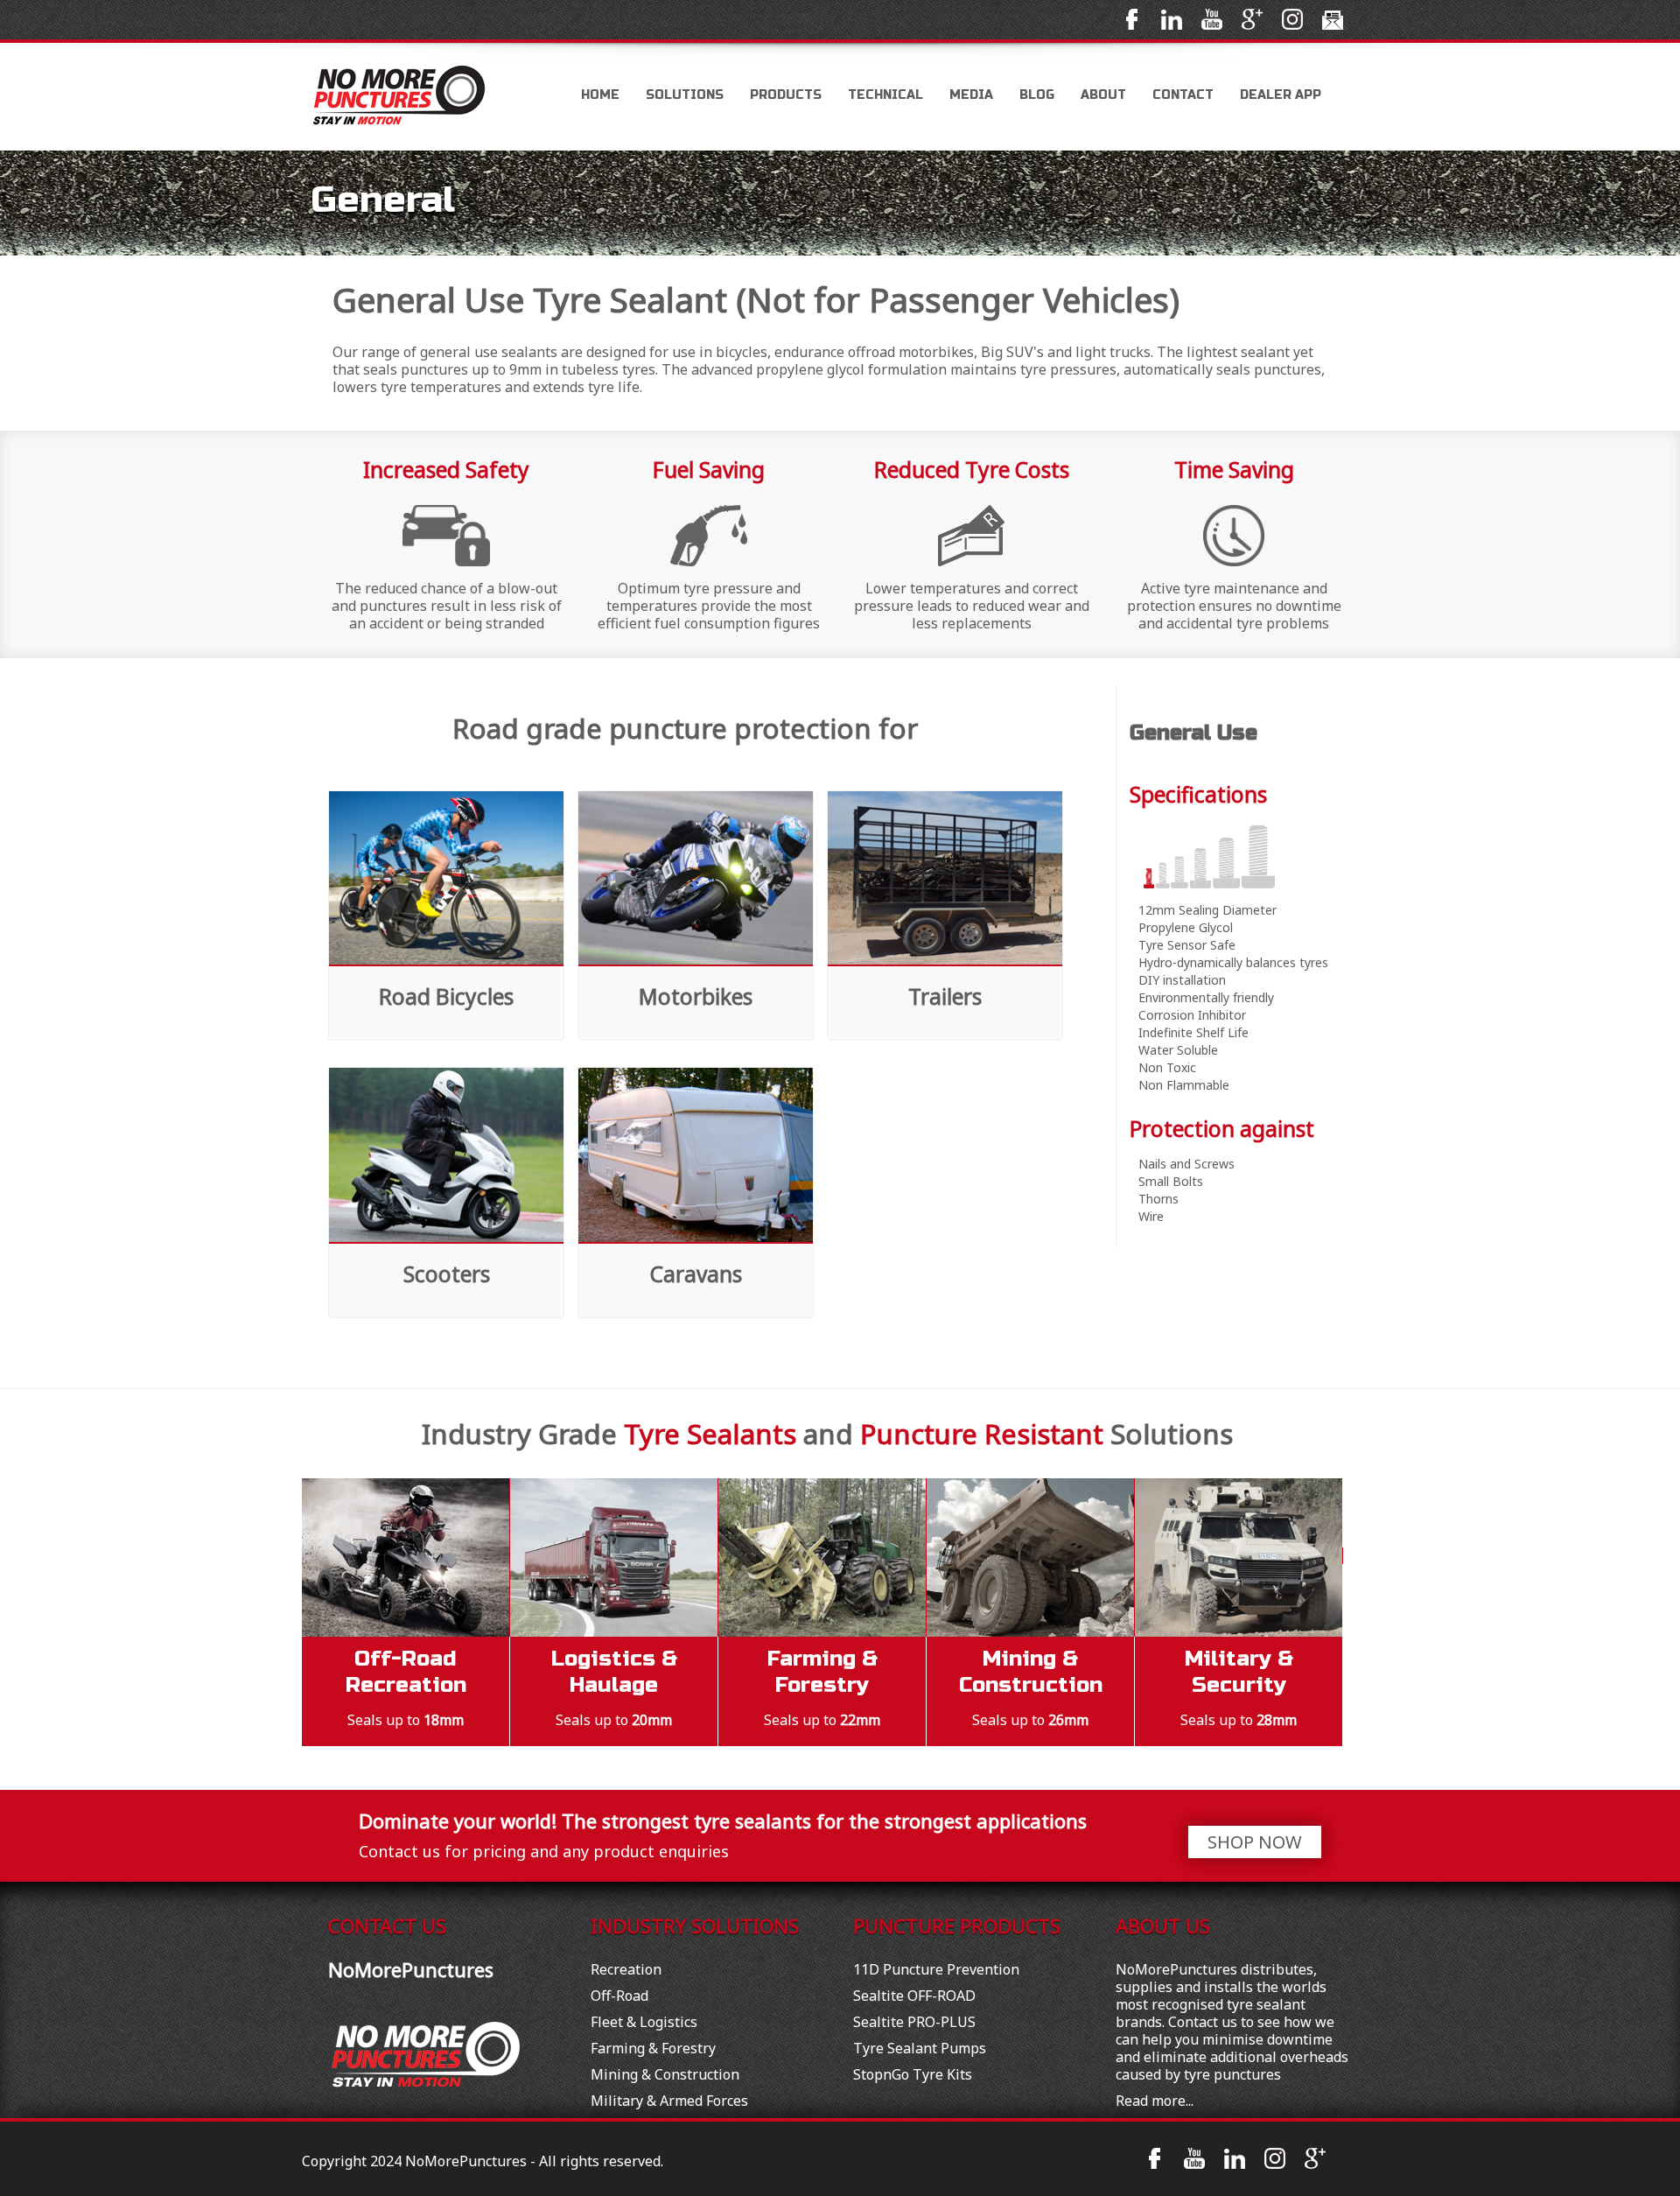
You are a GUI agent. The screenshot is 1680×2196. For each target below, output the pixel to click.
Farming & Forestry (653, 2048)
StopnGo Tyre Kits (913, 2074)
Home (600, 95)
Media (971, 95)
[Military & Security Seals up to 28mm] (1239, 1556)
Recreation (626, 1969)
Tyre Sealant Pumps (920, 2048)
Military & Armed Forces (669, 2101)
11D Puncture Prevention (936, 1969)
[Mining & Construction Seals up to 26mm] (1031, 1556)
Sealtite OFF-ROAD (914, 1996)
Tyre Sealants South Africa (416, 97)
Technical (885, 95)
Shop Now (1255, 1842)
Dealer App (1281, 95)
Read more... (1155, 2101)
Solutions (685, 95)
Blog (1037, 95)
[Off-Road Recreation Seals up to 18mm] (406, 1556)
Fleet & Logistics (644, 2022)
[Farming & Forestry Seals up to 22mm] (822, 1556)
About (1103, 95)
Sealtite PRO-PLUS (914, 2022)
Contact (1183, 95)
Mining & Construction (665, 2074)
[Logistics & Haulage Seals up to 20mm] (614, 1556)
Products (786, 95)
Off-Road (619, 1996)
